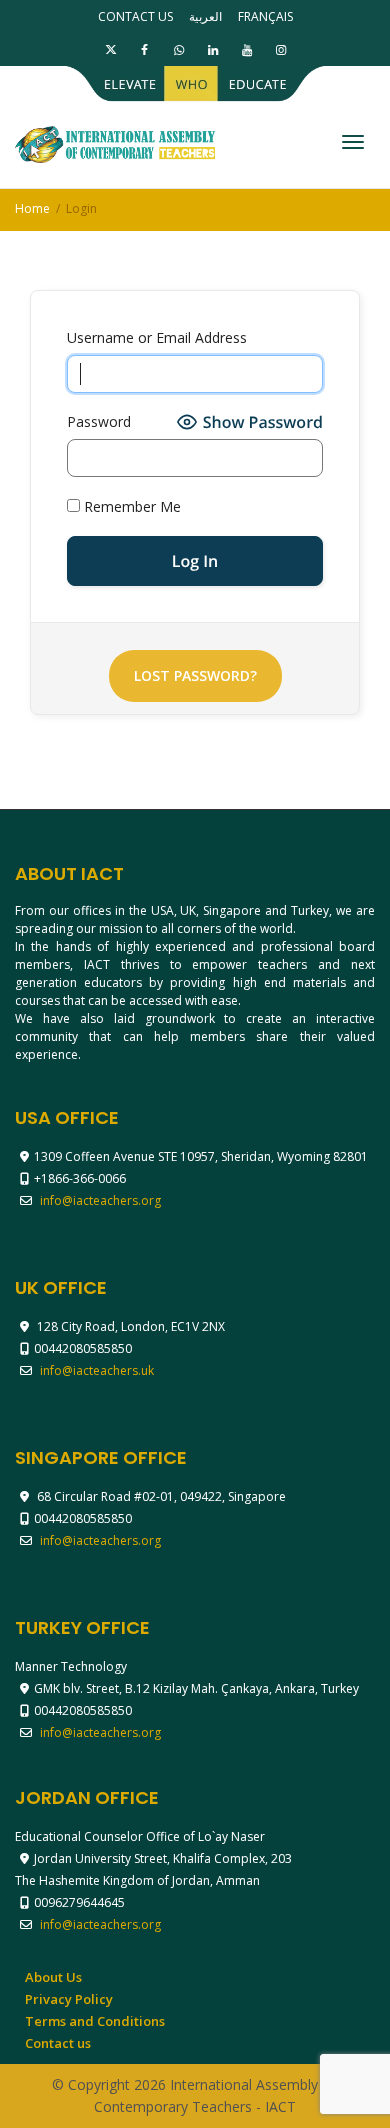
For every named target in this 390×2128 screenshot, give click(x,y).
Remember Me (130, 506)
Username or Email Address (157, 337)
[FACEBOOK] (144, 49)
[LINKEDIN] (212, 49)
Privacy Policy (69, 1999)
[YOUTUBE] (246, 49)
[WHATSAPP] (178, 49)
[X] (110, 49)
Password (99, 421)
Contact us (135, 16)
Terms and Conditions (95, 2021)
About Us (53, 1977)
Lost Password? (195, 675)
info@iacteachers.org (100, 1200)
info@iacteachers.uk (97, 1370)
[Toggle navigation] (353, 142)
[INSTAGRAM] (280, 49)
